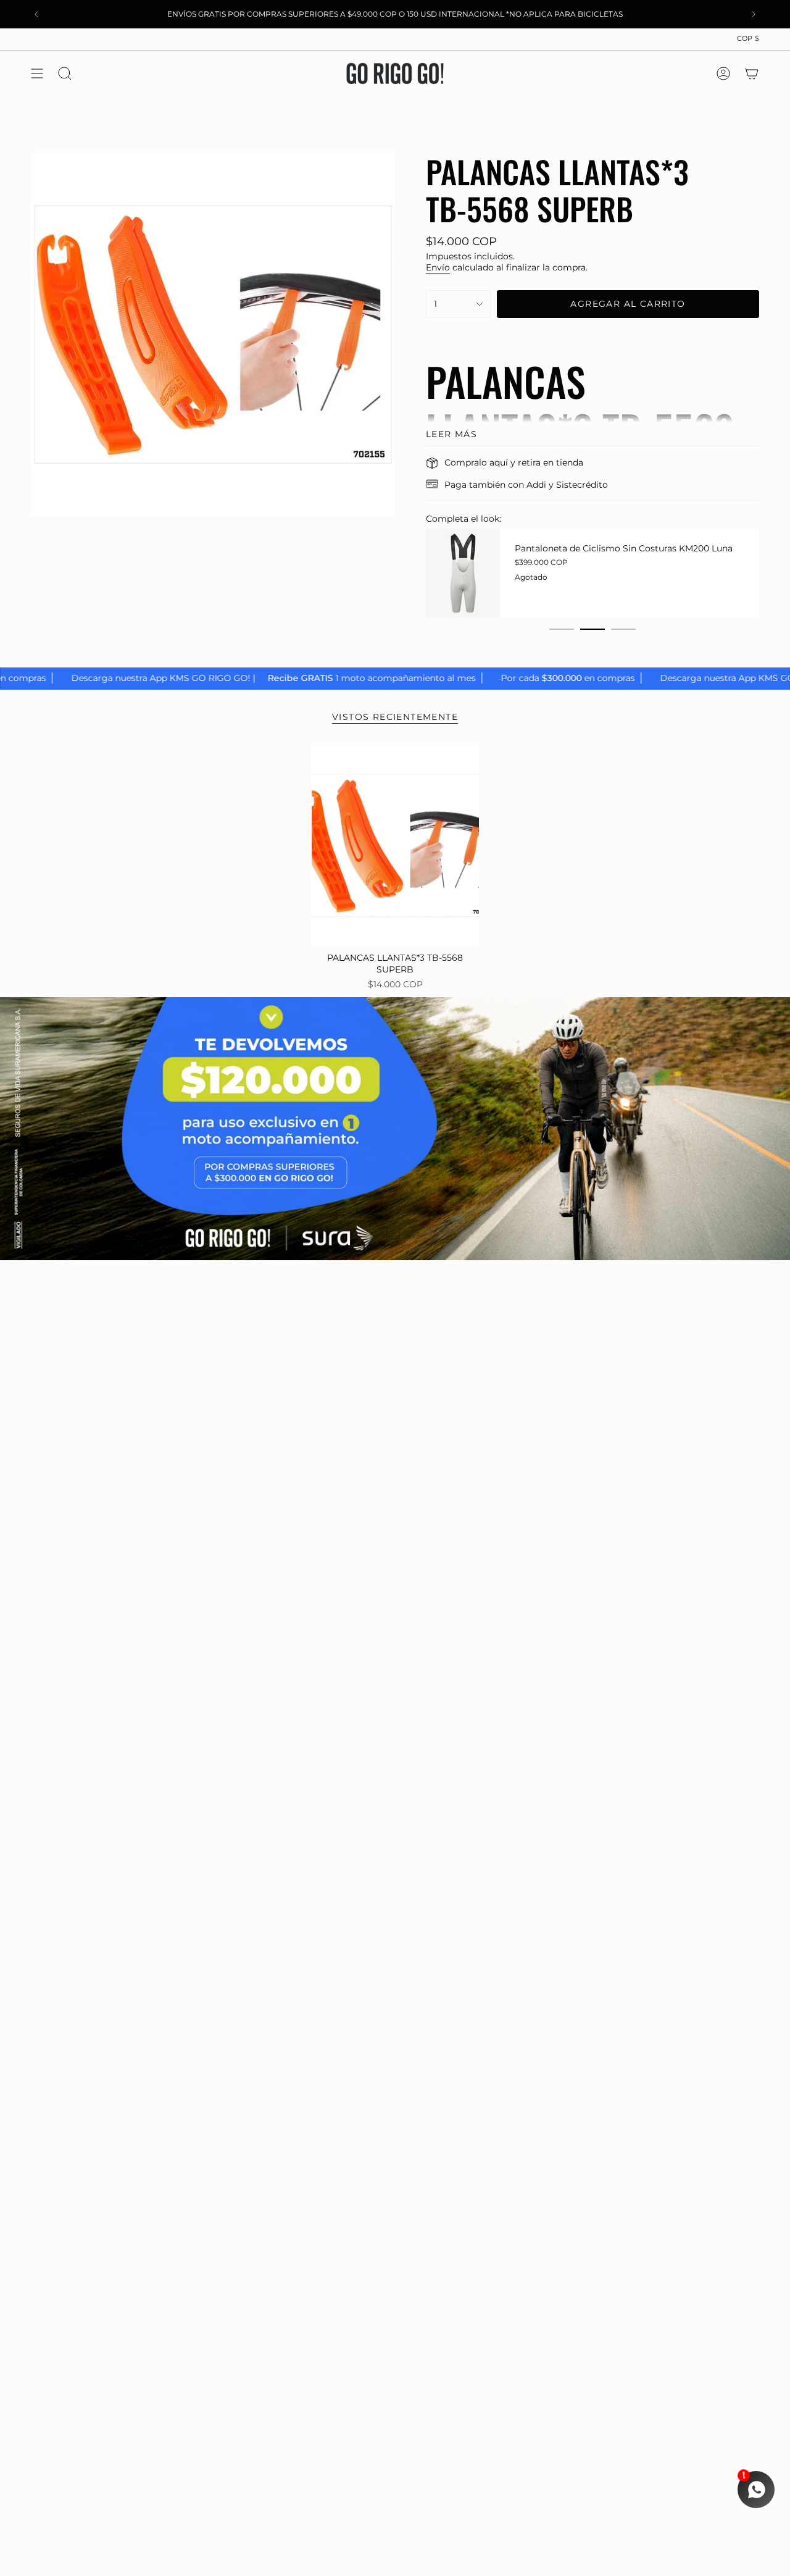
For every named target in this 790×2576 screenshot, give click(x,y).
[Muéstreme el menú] (37, 73)
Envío (438, 267)
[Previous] (36, 14)
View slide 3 (623, 629)
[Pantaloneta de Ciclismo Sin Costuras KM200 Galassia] (515, 573)
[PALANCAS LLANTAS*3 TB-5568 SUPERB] (395, 846)
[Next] (754, 14)
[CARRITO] (752, 73)
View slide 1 (562, 629)
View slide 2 (592, 629)
